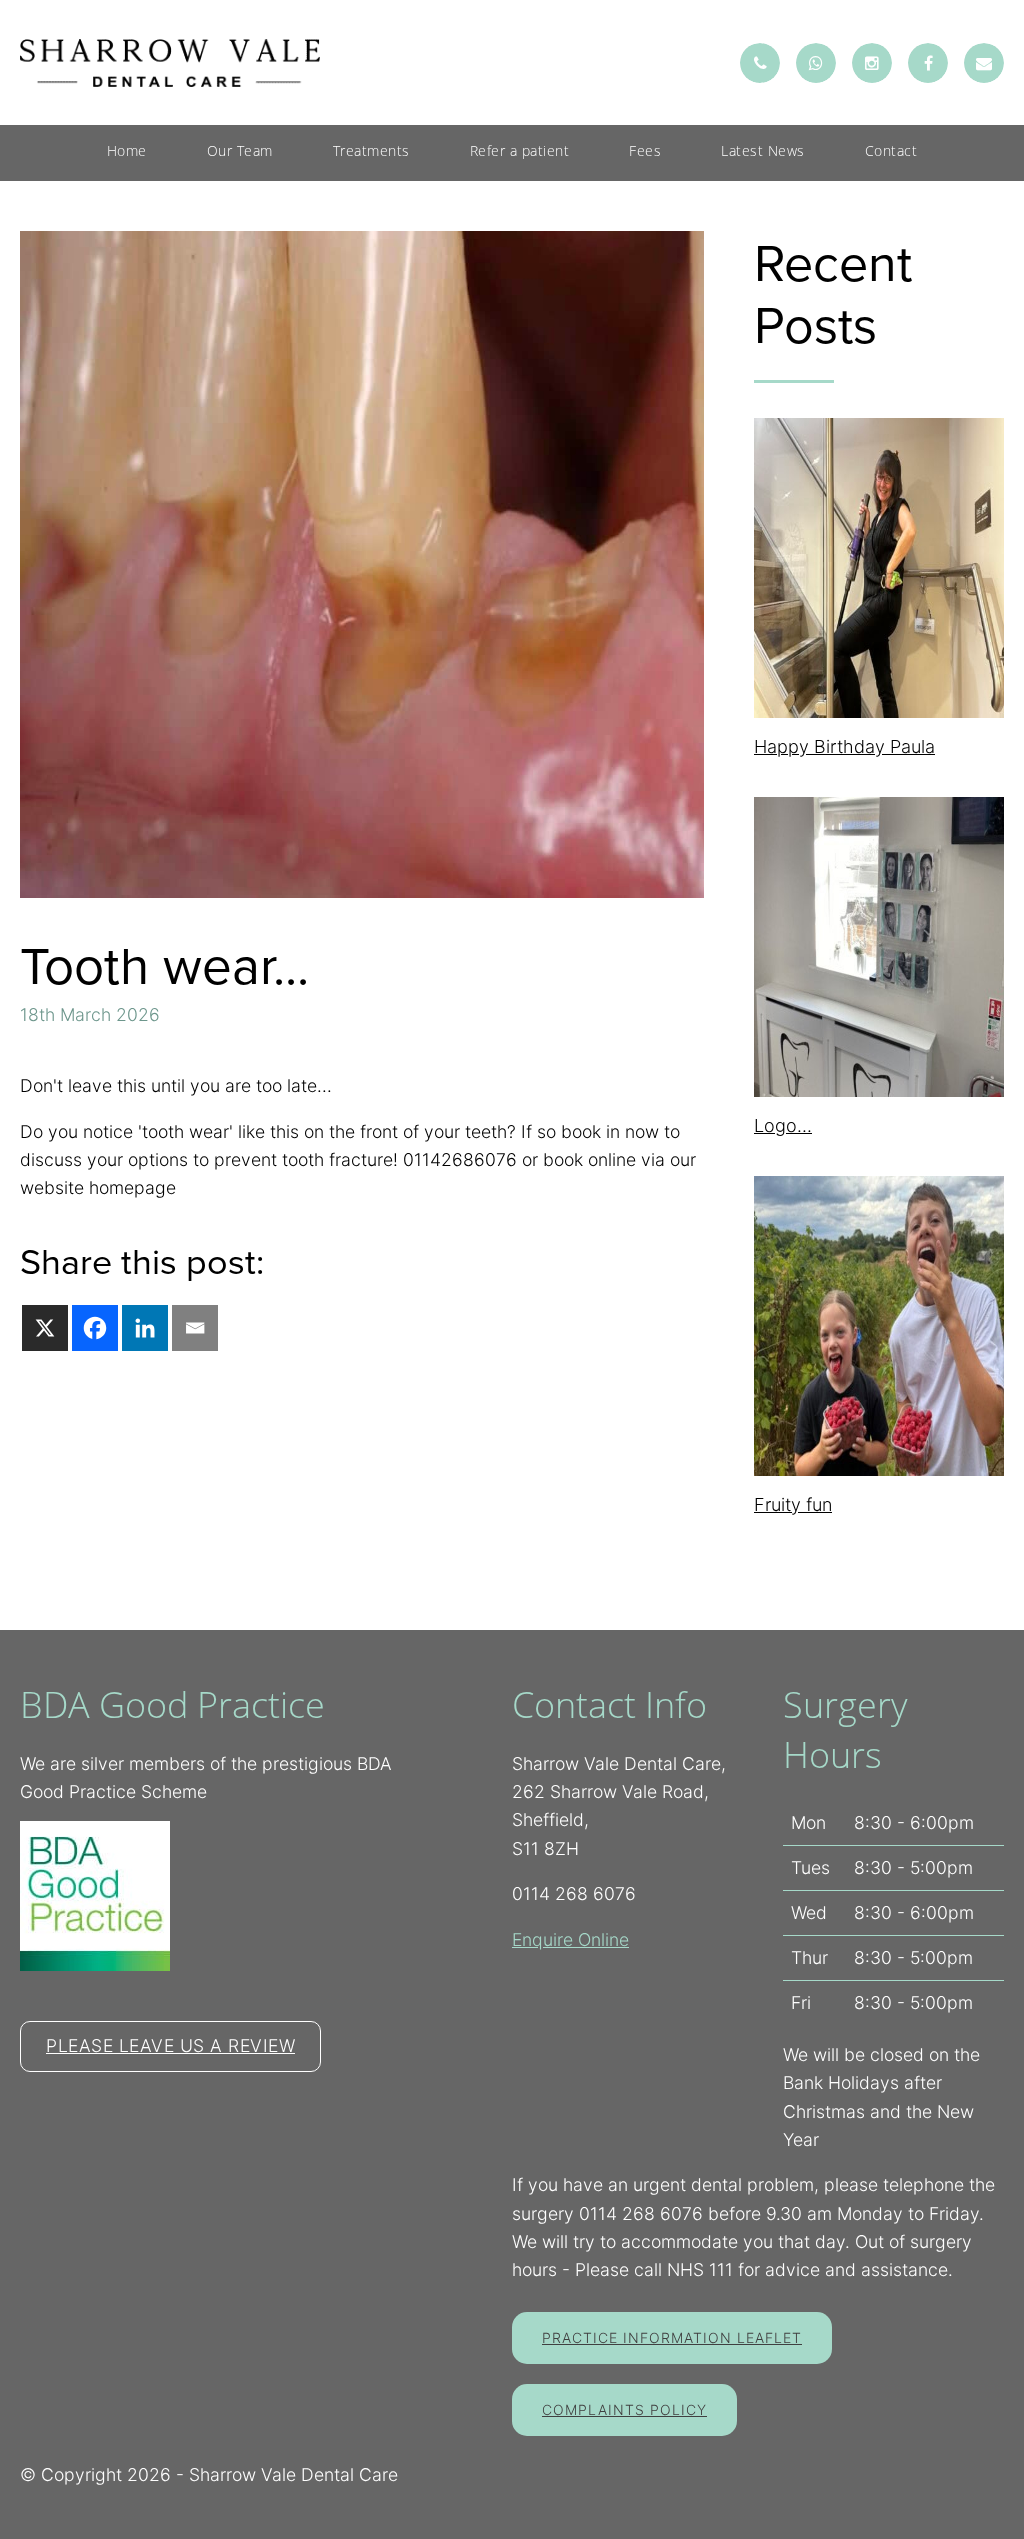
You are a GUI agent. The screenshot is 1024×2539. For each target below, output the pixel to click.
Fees (645, 150)
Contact (891, 150)
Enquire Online (570, 1939)
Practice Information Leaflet (672, 2337)
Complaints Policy (624, 2409)
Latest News (763, 150)
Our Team (240, 150)
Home (127, 150)
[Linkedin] (145, 1328)
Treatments (371, 150)
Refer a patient (520, 150)
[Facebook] (95, 1328)
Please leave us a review (170, 2045)
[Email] (195, 1328)
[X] (45, 1328)
